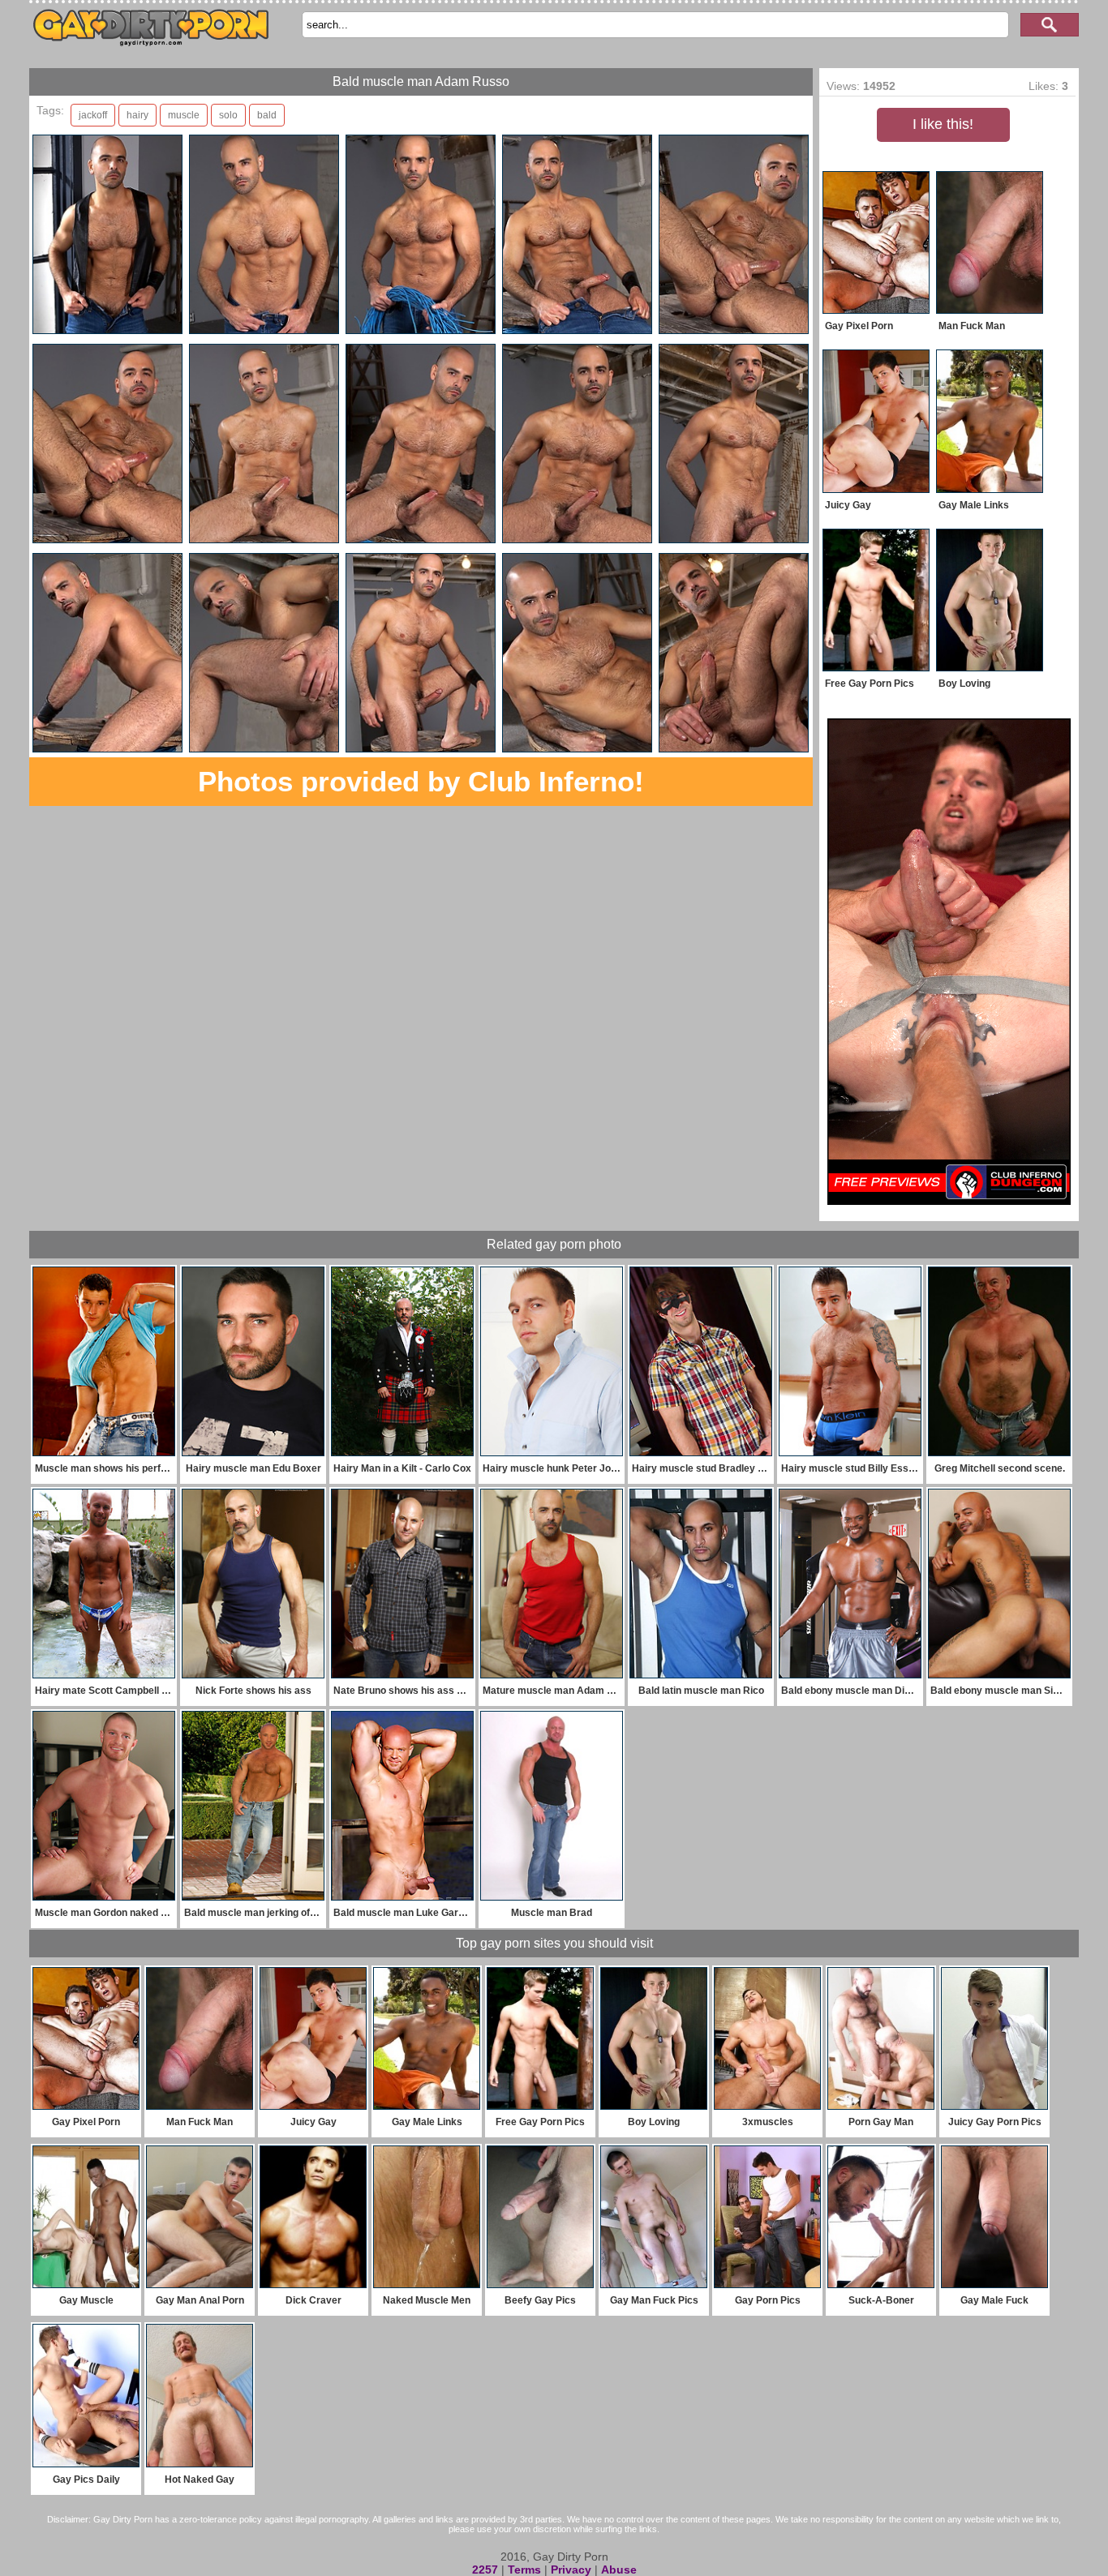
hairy (137, 115)
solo (228, 115)
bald (267, 115)
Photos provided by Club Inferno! (421, 781)
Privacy (571, 2570)
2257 (485, 2570)
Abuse (619, 2570)
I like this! (943, 124)
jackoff (93, 115)
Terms (524, 2570)
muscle (184, 115)
